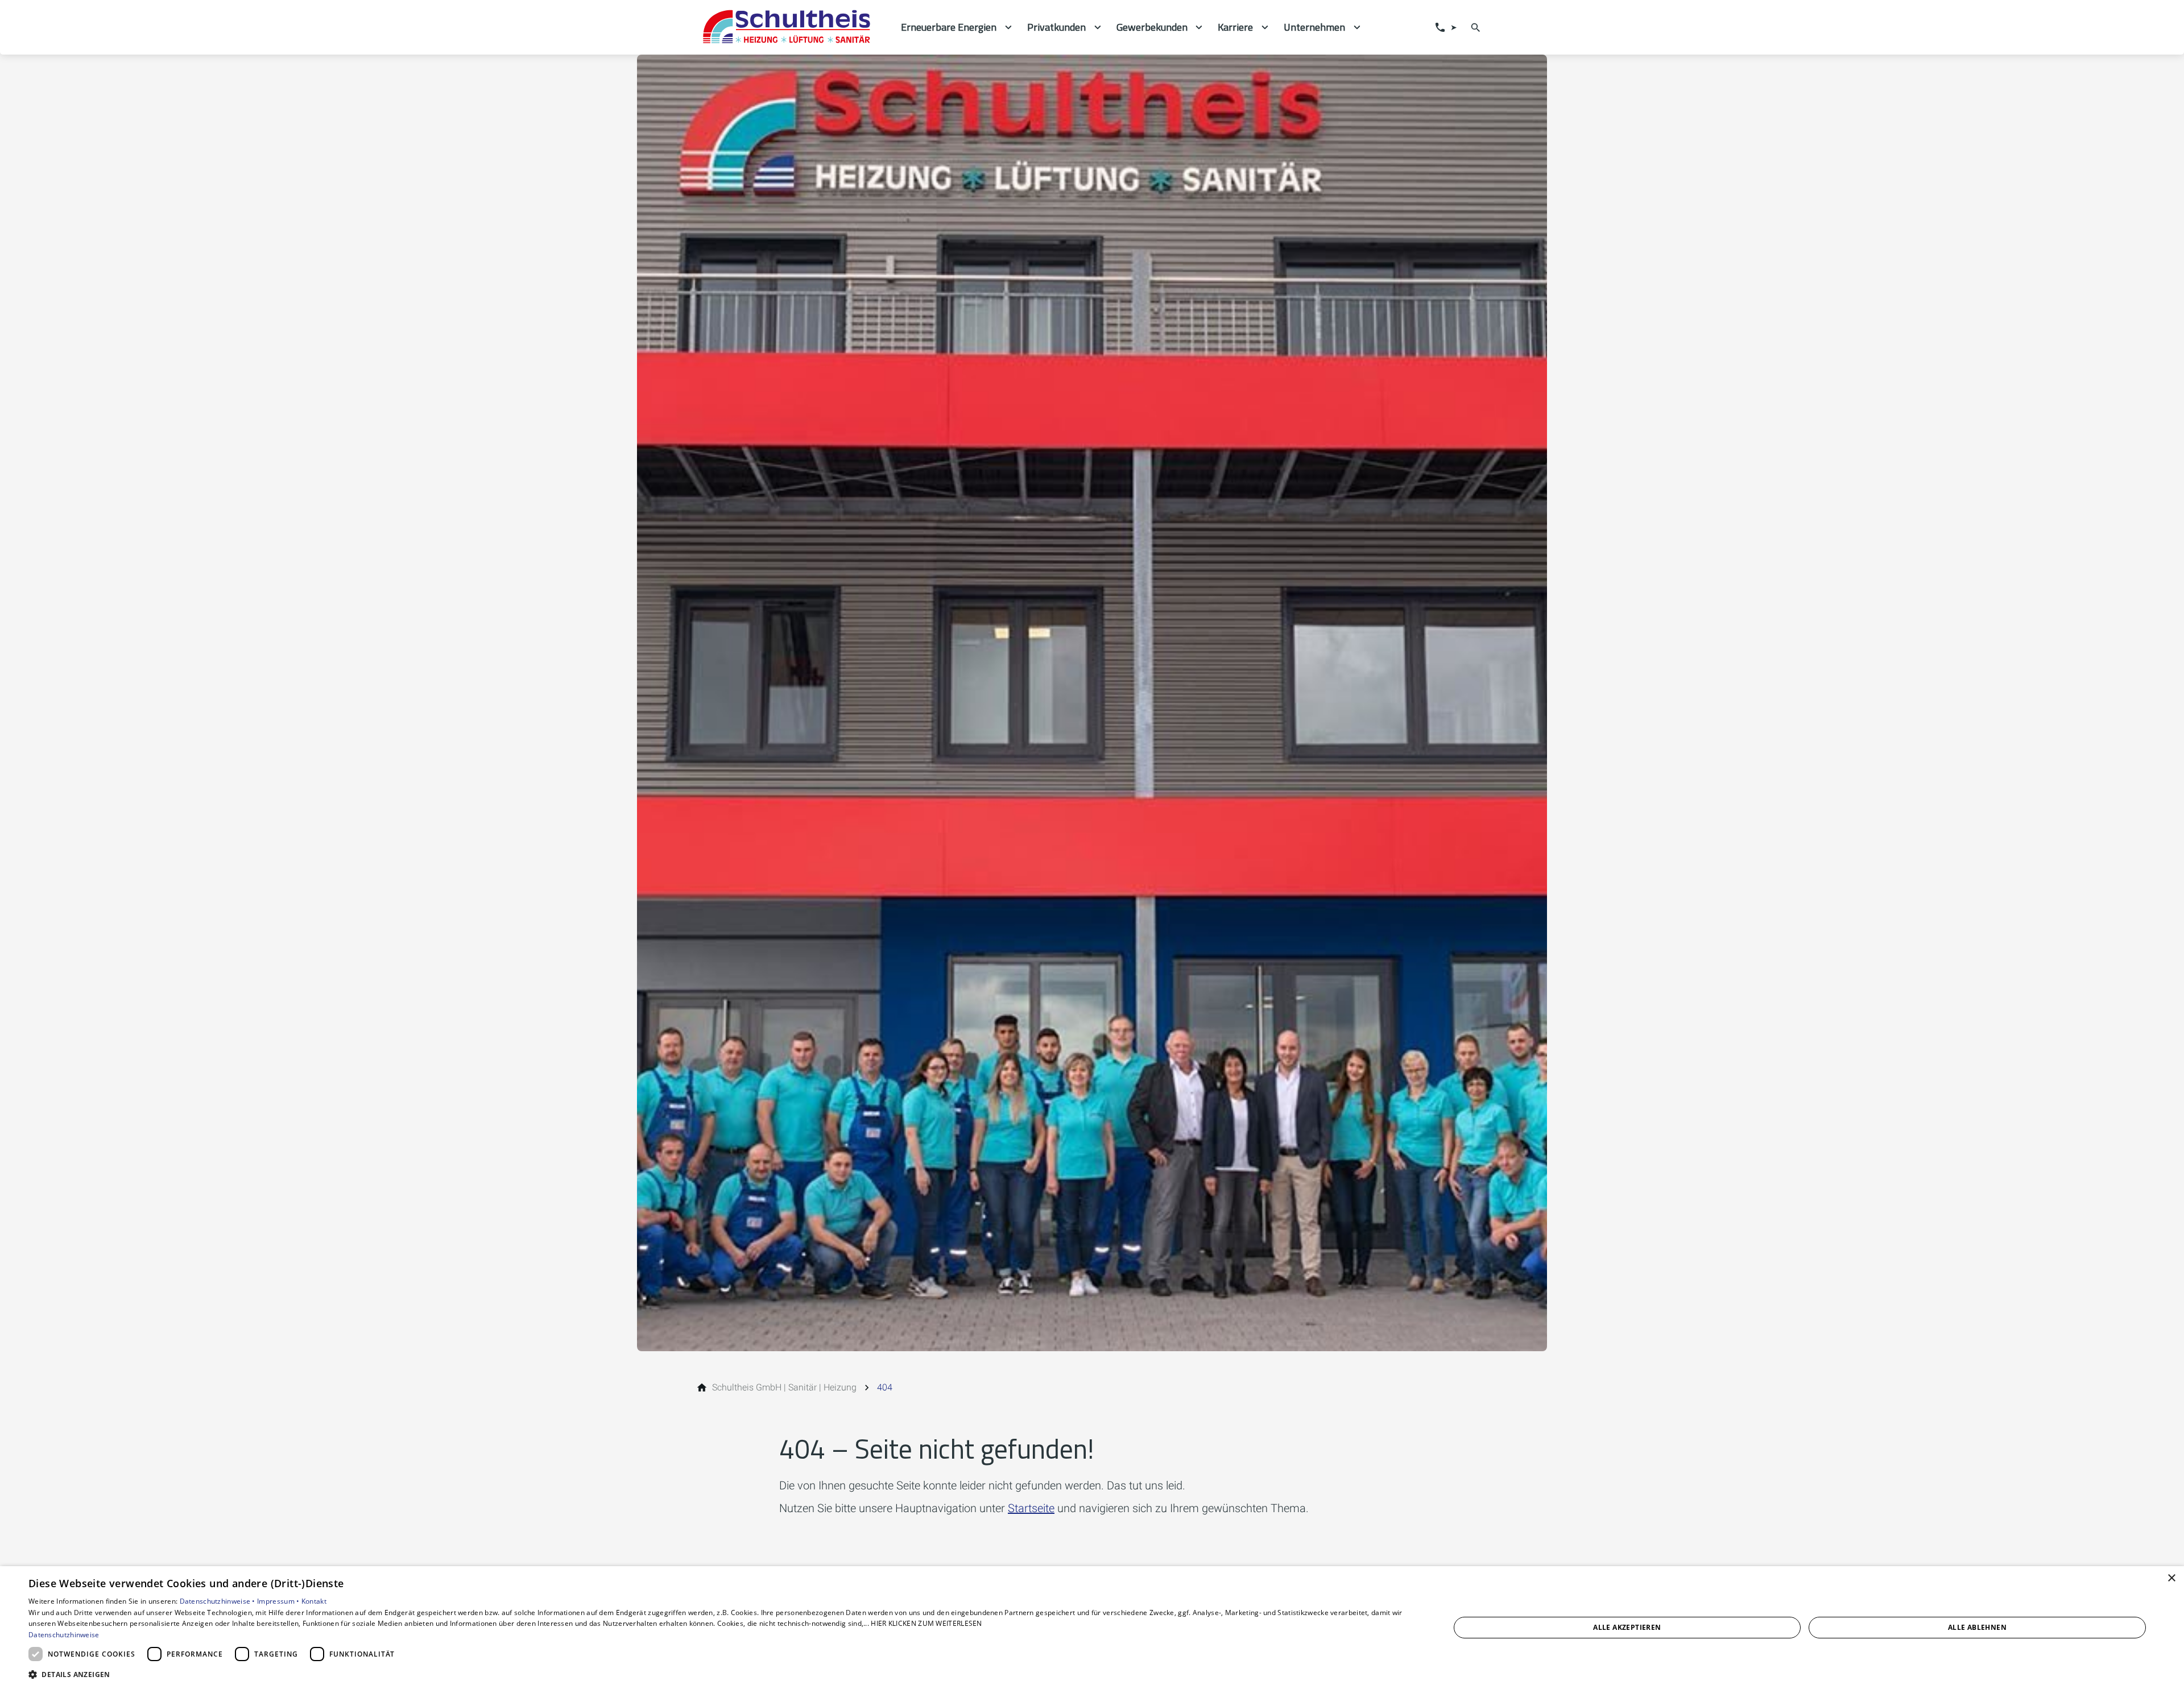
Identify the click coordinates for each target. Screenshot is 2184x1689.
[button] (718, 1674)
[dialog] (1092, 1628)
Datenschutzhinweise (64, 1635)
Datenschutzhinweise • (219, 1601)
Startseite (1031, 1508)
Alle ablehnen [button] (1977, 1627)
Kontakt (314, 1601)
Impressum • (279, 1601)
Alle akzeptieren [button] (1627, 1627)
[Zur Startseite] (792, 27)
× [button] (2171, 1578)
